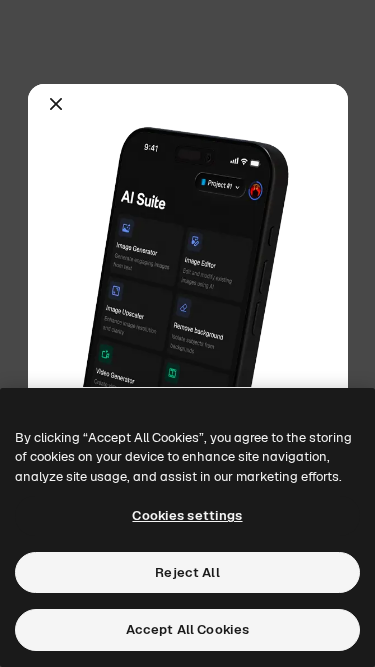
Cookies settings (187, 515)
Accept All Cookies (187, 629)
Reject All (187, 572)
